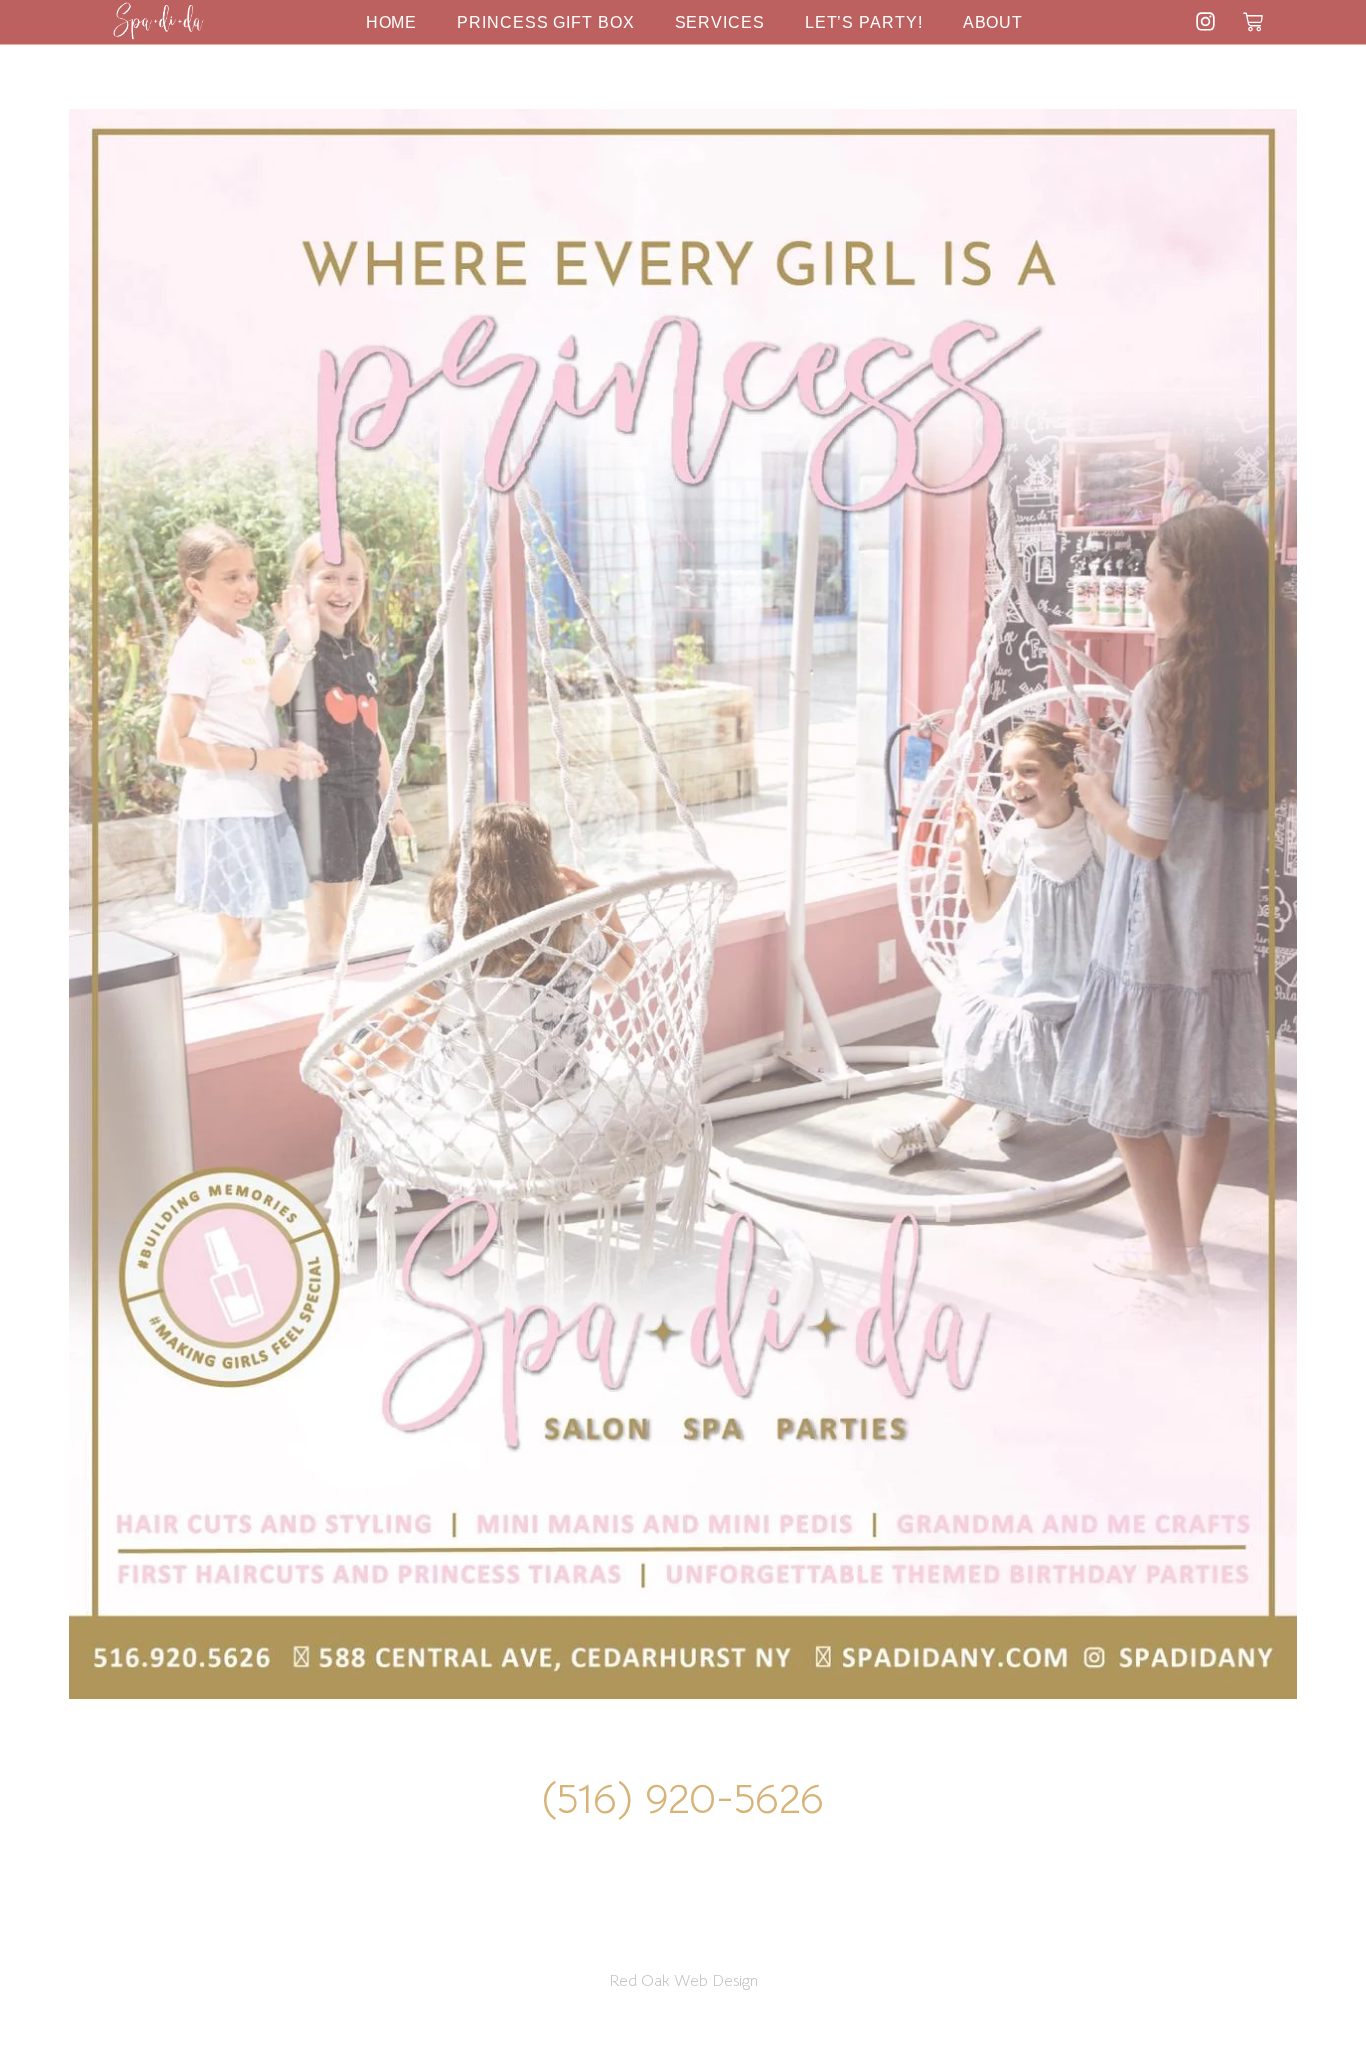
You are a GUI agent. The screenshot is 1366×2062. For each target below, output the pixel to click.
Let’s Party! (864, 22)
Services (720, 22)
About (993, 22)
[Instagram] (1206, 21)
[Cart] (1253, 22)
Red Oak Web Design (683, 1981)
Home (392, 22)
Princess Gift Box (545, 22)
